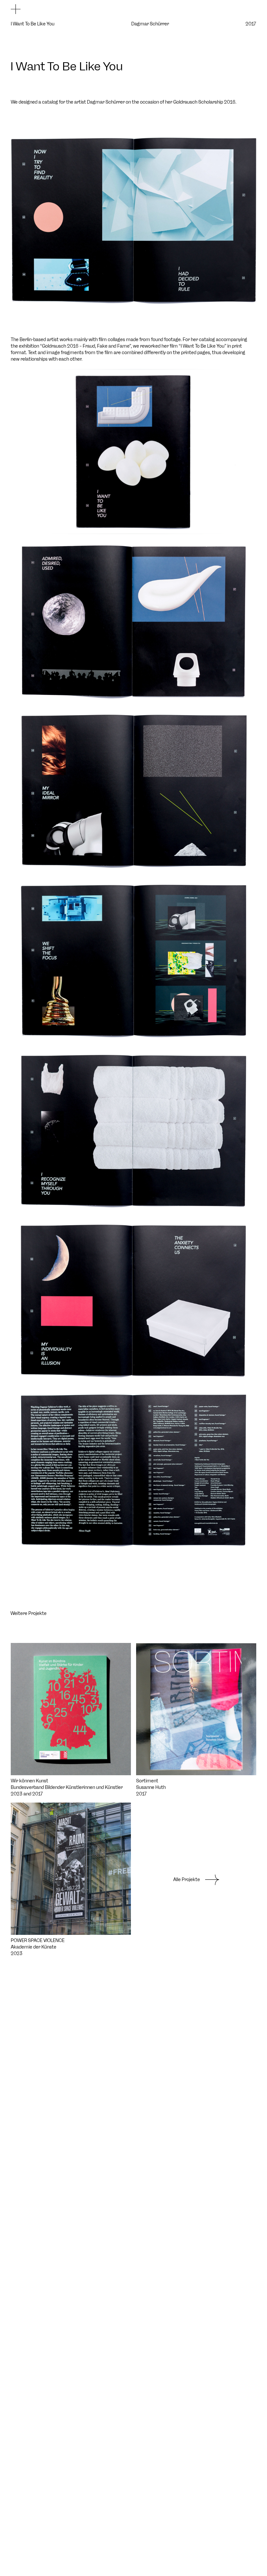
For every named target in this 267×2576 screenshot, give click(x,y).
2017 (251, 24)
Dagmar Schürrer (150, 24)
